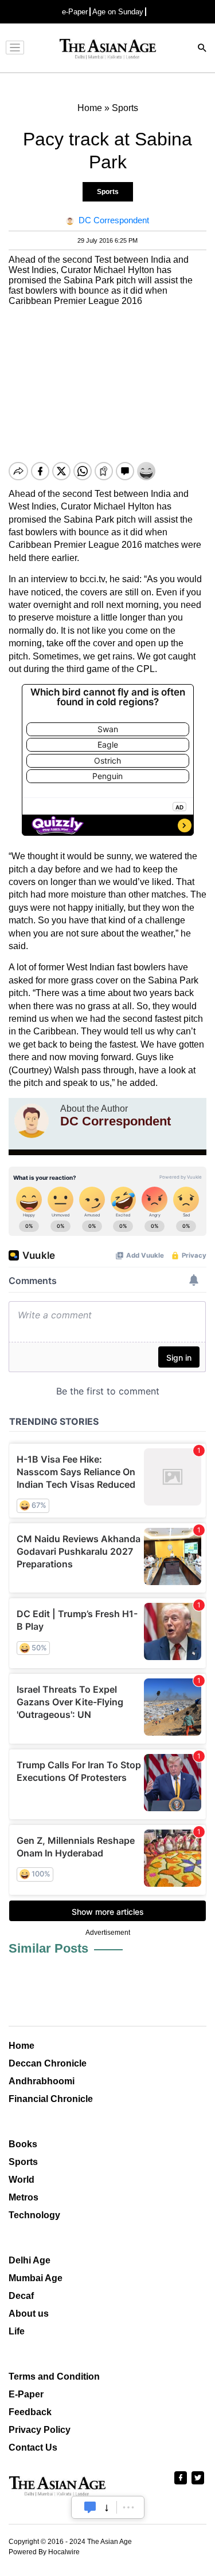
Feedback (30, 2412)
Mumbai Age (36, 2278)
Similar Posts (48, 1948)
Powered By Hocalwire (44, 2552)
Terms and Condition (54, 2377)
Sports (108, 192)
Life (17, 2331)
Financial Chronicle (51, 2099)
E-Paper (26, 2394)
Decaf (21, 2296)
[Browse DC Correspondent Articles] (32, 1121)
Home (21, 2046)
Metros (24, 2197)
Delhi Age (30, 2260)
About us (29, 2314)
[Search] (202, 49)
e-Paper (75, 12)
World (21, 2180)
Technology (34, 2215)
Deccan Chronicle (48, 2063)
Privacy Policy (40, 2430)
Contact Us (33, 2447)
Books (23, 2144)
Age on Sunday (118, 12)
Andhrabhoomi (42, 2081)
